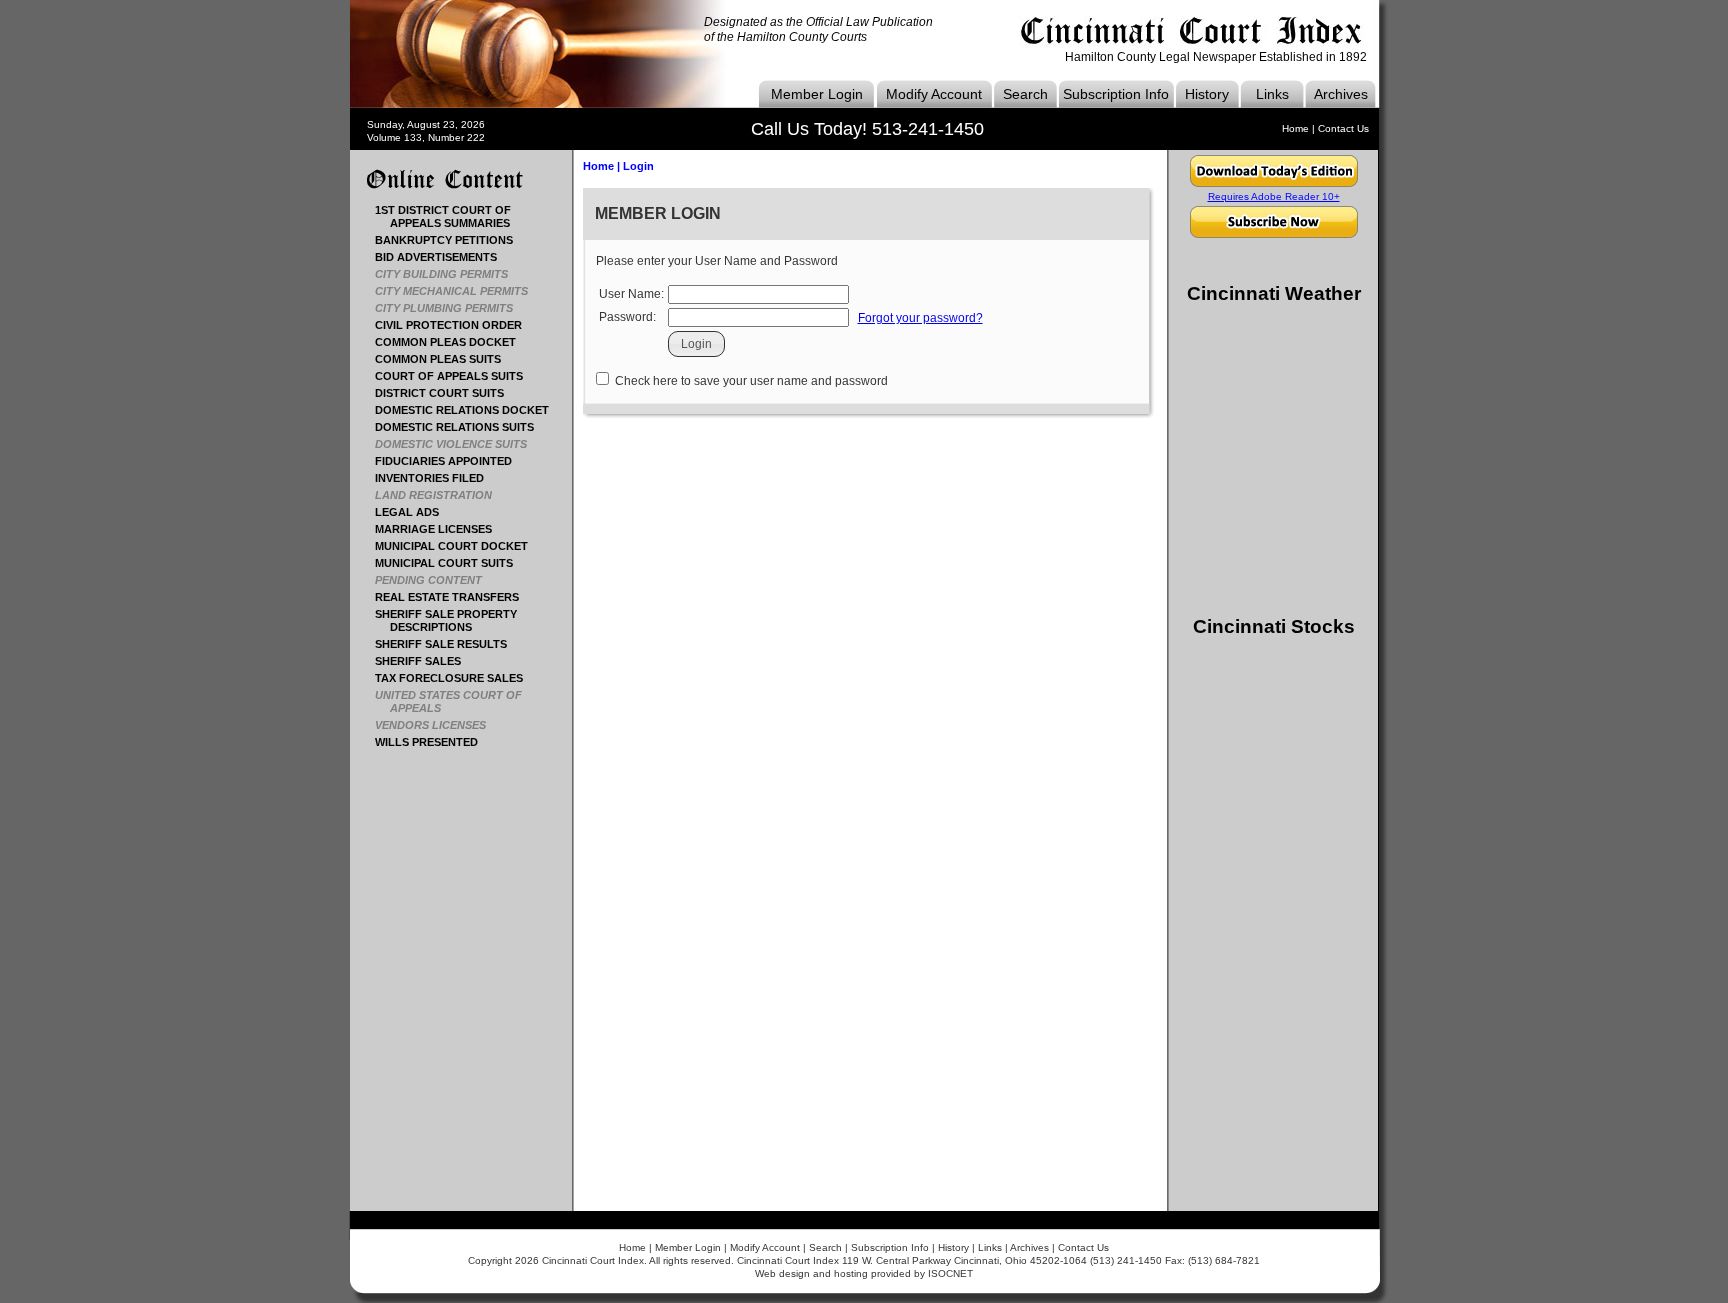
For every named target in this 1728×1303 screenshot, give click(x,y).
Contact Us (1343, 128)
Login (638, 166)
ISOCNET (950, 1273)
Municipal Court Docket (459, 546)
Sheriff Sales (425, 661)
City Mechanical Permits (459, 291)
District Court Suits (447, 393)
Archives (1341, 94)
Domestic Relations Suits (462, 427)
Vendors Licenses (438, 725)
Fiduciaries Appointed (451, 461)
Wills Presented (434, 742)
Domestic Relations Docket (469, 410)
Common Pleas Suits (445, 359)
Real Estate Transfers (454, 597)
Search (1025, 94)
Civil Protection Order (456, 325)
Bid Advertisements (443, 257)
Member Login (817, 94)
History (1207, 94)
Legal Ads (414, 512)
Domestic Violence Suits (458, 444)
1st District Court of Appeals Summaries (450, 216)
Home (1295, 128)
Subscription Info (1116, 94)
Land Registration (441, 495)
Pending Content (436, 580)
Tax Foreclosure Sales (456, 678)
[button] (696, 344)
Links (1272, 94)
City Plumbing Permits (451, 308)
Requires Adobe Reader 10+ (1274, 196)
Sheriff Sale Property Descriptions (453, 620)
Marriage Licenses (441, 529)
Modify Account (934, 94)
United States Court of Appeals (456, 701)
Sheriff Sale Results (448, 644)
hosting (851, 1273)
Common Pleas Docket (453, 342)
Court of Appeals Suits (456, 376)
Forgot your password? (920, 318)
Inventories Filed (437, 478)
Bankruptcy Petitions (451, 240)
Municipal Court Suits (451, 563)
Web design (782, 1273)
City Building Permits (449, 274)
